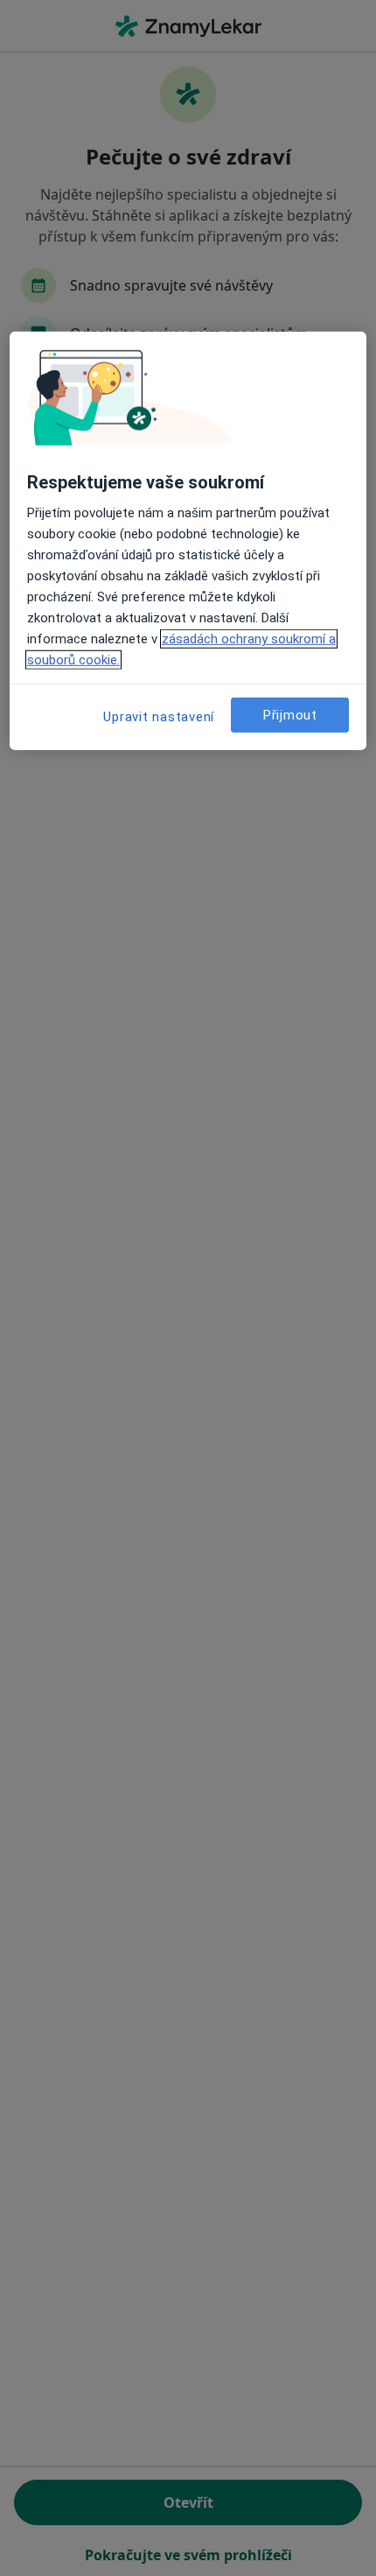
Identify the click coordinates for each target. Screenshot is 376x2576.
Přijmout (290, 715)
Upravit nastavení (159, 717)
